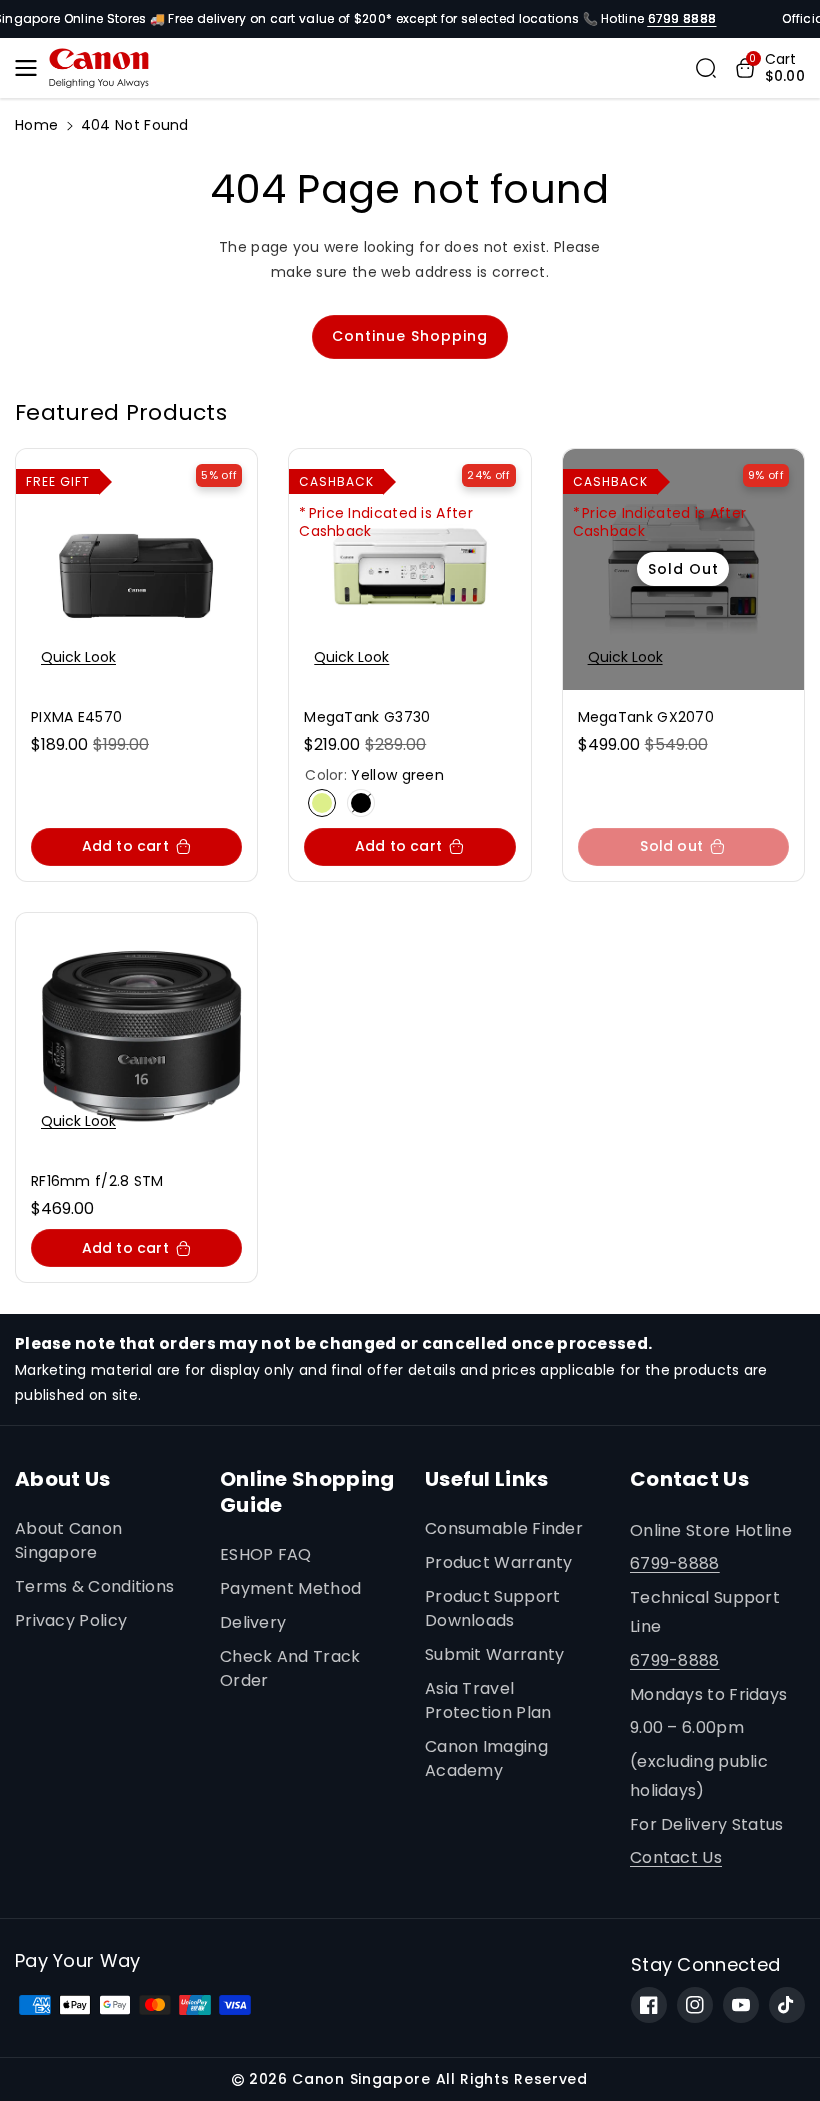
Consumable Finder (504, 1528)
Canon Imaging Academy (486, 1758)
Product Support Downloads (493, 1608)
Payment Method (290, 1588)
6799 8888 (682, 18)
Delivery (253, 1622)
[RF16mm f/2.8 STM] (136, 1033)
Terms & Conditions (94, 1586)
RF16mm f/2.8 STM (97, 1181)
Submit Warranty (495, 1654)
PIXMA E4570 (76, 717)
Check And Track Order (290, 1668)
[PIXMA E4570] (136, 569)
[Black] (361, 803)
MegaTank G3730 (367, 717)
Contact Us (676, 1857)
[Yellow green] (322, 803)
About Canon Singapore (68, 1540)
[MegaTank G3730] (409, 569)
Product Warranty (499, 1562)
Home (36, 125)
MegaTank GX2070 (646, 717)
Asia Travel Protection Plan (488, 1700)
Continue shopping (410, 336)
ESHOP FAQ (266, 1554)
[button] (32, 68)
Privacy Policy (71, 1620)
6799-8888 (675, 1563)
